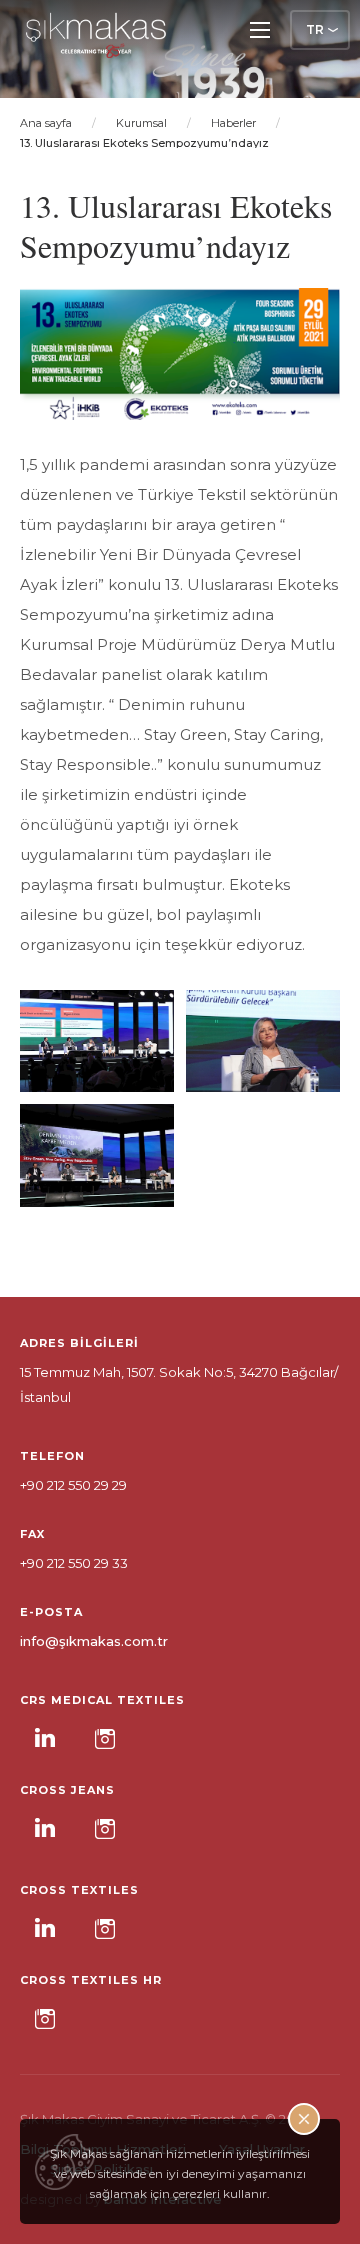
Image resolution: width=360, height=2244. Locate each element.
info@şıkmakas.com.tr (94, 1641)
